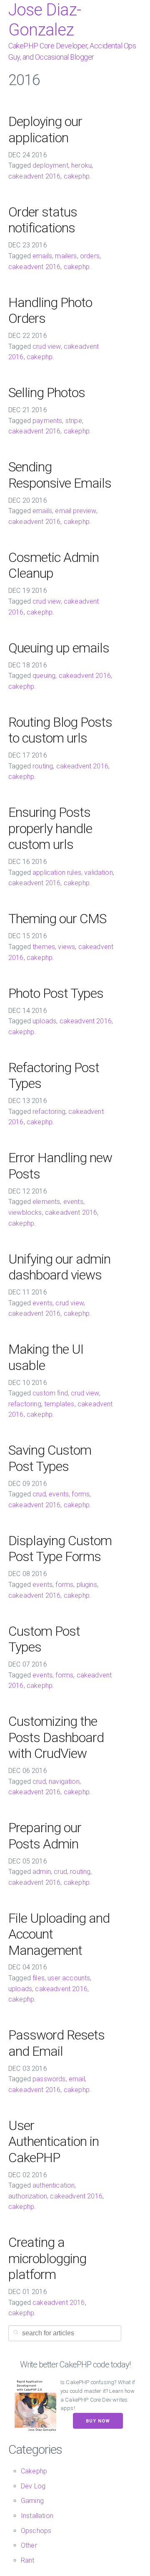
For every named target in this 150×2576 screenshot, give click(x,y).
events (73, 1202)
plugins (87, 1585)
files (39, 1978)
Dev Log (33, 2486)
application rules (57, 873)
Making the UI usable (46, 1357)
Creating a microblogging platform (47, 2258)
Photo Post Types (56, 993)
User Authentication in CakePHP (54, 2142)
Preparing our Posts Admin (45, 1836)
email (77, 2079)
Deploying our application (45, 129)
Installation (37, 2516)
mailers (66, 256)
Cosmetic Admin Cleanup (54, 565)
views (66, 947)
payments (47, 421)
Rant (28, 2560)
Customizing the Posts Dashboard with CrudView (56, 1737)
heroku (81, 165)
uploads (44, 1021)
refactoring (49, 1112)
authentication (54, 2185)
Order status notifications (43, 220)
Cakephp (34, 2471)
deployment (50, 165)
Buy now (98, 2421)
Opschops (36, 2531)
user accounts (69, 1978)
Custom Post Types (44, 1639)
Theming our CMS (57, 919)
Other (29, 2545)
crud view (46, 346)
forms (81, 1494)
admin (42, 1872)
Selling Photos (47, 393)
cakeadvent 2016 (34, 176)
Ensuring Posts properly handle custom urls (50, 828)
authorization (28, 2196)
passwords (49, 2079)
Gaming (32, 2501)
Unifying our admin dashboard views (59, 1267)
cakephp (77, 176)
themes (44, 947)
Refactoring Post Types (54, 1075)
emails (42, 256)
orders (90, 256)
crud (39, 1494)
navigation (64, 1782)
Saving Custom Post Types (50, 1458)
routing (43, 766)
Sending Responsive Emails (60, 475)
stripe (74, 421)
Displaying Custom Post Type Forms (60, 1549)
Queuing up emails (59, 648)
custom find (50, 1393)
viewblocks (25, 1212)
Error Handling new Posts (60, 1166)
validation (99, 873)
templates (59, 1404)
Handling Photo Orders (50, 310)
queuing (44, 676)
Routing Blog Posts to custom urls (60, 730)
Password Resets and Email (56, 2043)
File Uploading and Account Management (59, 1934)
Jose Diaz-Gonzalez (45, 20)
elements (46, 1202)
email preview (75, 511)
